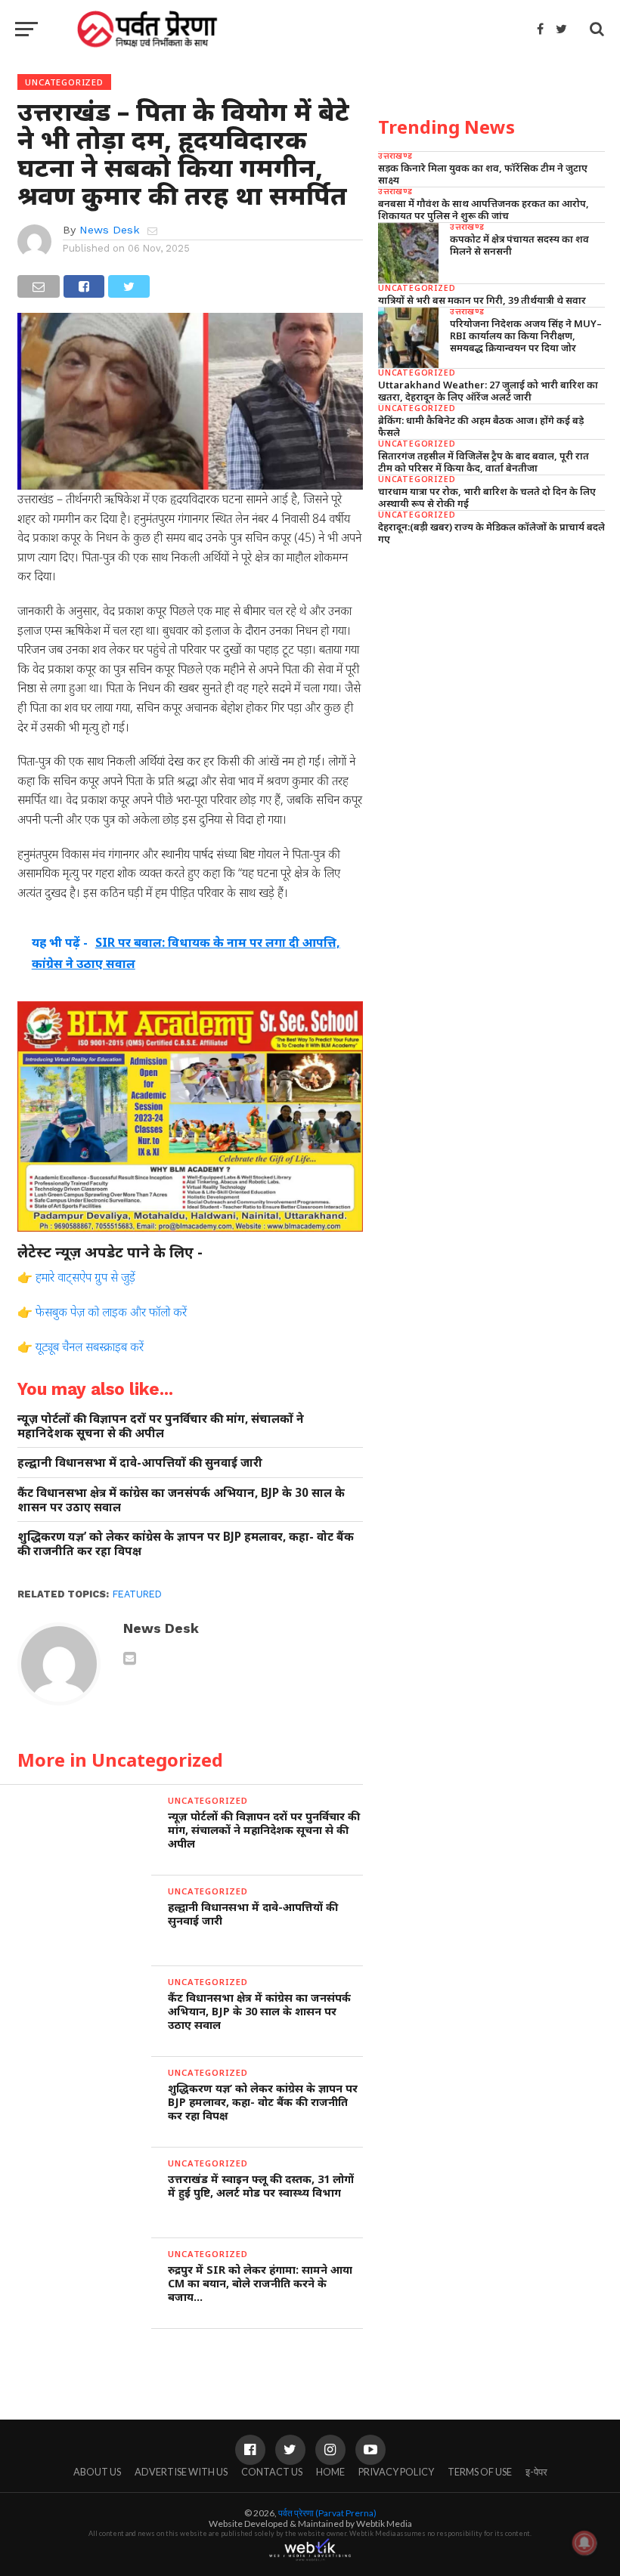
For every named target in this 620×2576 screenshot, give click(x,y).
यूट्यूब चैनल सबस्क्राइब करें (90, 1347)
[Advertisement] (491, 663)
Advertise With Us (181, 2472)
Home (330, 2472)
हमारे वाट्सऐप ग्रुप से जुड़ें (85, 1277)
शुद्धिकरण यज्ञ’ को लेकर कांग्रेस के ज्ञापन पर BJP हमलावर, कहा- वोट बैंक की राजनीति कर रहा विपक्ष (186, 1543)
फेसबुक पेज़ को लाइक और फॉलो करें (111, 1312)
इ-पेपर (536, 2472)
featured (137, 1594)
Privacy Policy (396, 2472)
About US (97, 2472)
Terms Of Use (480, 2472)
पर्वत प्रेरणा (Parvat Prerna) (327, 2513)
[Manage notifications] (584, 2543)
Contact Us (272, 2472)
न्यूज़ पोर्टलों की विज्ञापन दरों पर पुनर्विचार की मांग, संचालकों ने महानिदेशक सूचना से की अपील (161, 1426)
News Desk (110, 230)
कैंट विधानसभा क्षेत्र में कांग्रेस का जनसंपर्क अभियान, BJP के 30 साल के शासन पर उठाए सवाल (181, 1500)
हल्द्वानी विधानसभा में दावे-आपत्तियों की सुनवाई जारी (140, 1463)
